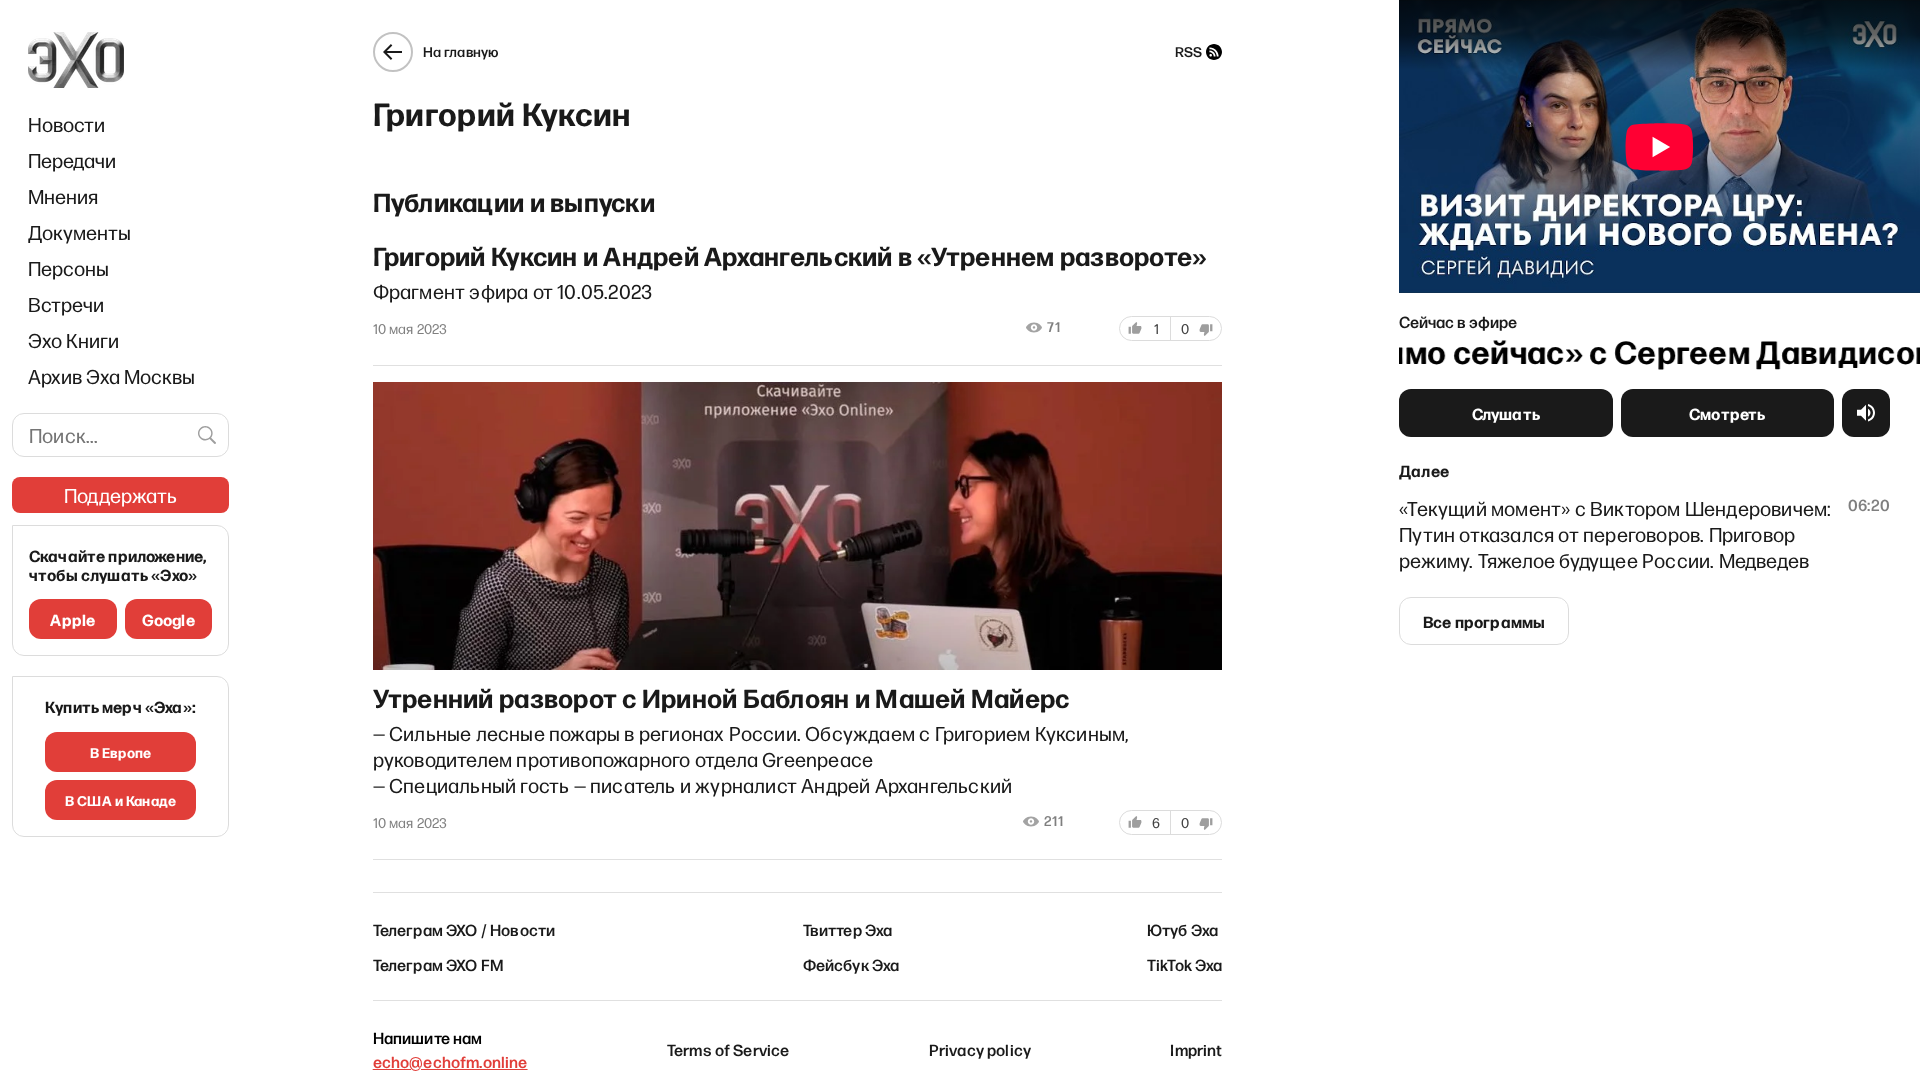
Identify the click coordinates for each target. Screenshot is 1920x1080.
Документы (79, 232)
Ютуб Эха (1182, 929)
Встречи (66, 304)
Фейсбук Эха (851, 964)
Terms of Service (728, 1049)
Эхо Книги (73, 340)
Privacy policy (980, 1049)
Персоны (68, 268)
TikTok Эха (1185, 964)
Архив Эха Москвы (111, 376)
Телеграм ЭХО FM (438, 964)
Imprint (1196, 1049)
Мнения (63, 196)
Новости (66, 124)
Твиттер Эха (848, 929)
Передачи (72, 160)
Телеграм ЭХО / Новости (464, 929)
